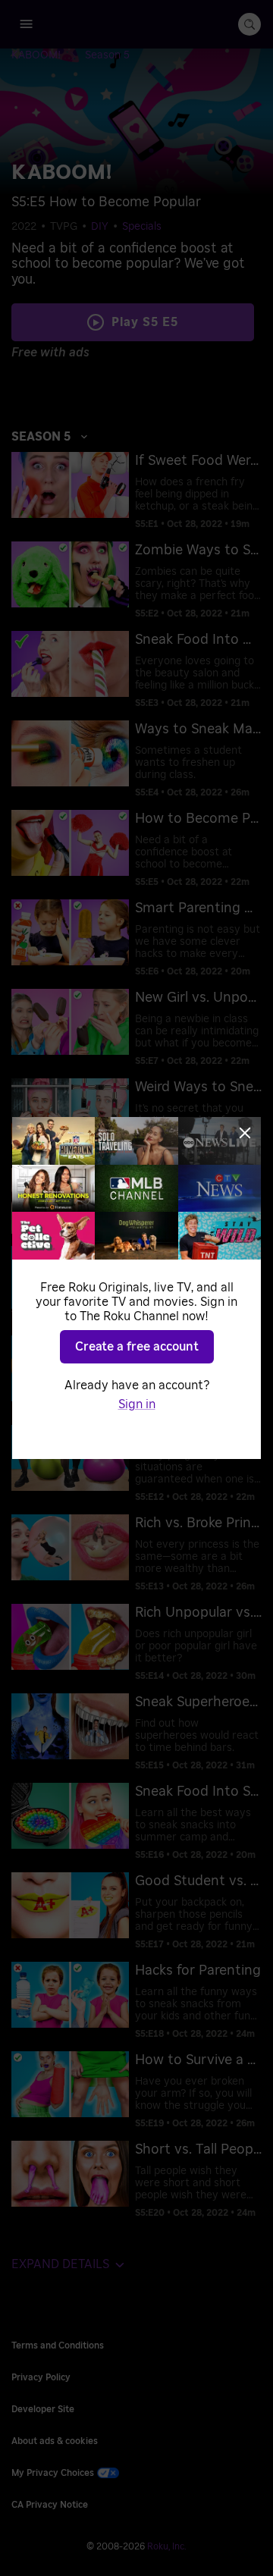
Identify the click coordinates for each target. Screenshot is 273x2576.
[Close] (245, 1133)
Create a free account (137, 1347)
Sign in (137, 1404)
